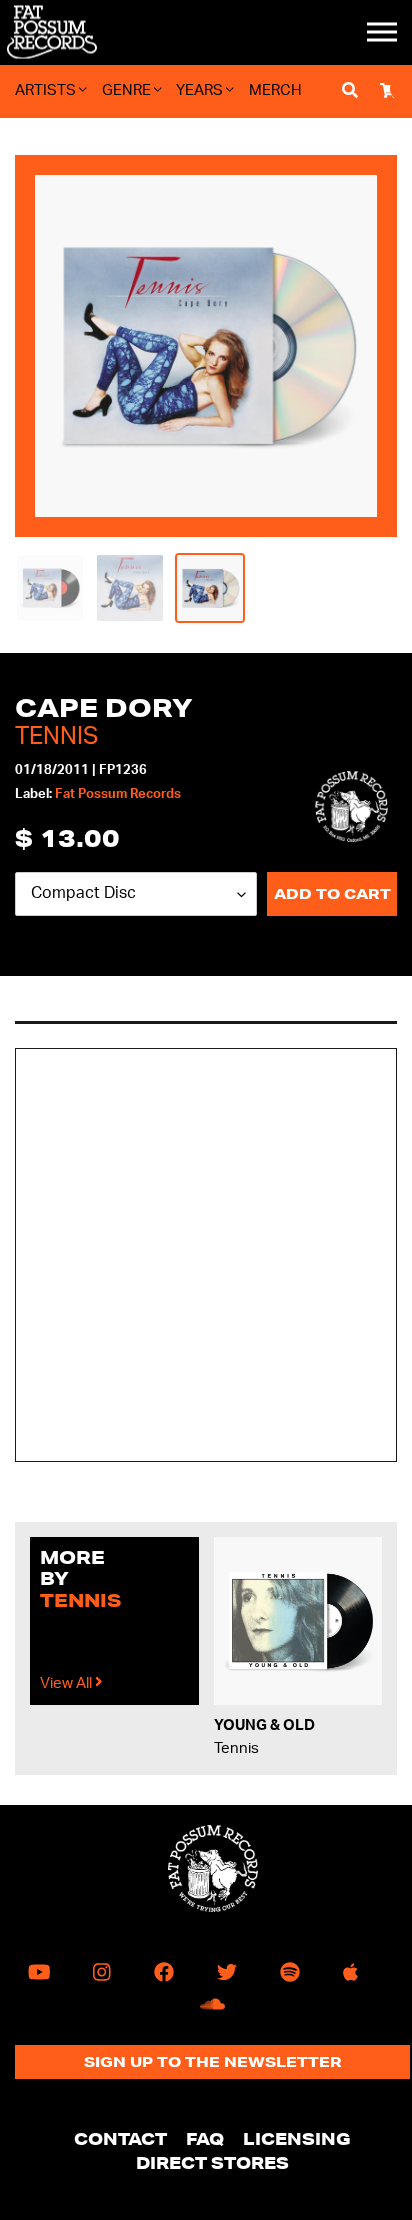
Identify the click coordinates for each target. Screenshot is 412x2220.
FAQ (205, 2138)
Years (201, 90)
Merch (275, 90)
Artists (47, 90)
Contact (120, 2138)
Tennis (56, 737)
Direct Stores (212, 2162)
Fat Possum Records (118, 794)
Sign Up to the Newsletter (213, 2062)
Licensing (297, 2138)
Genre (128, 90)
